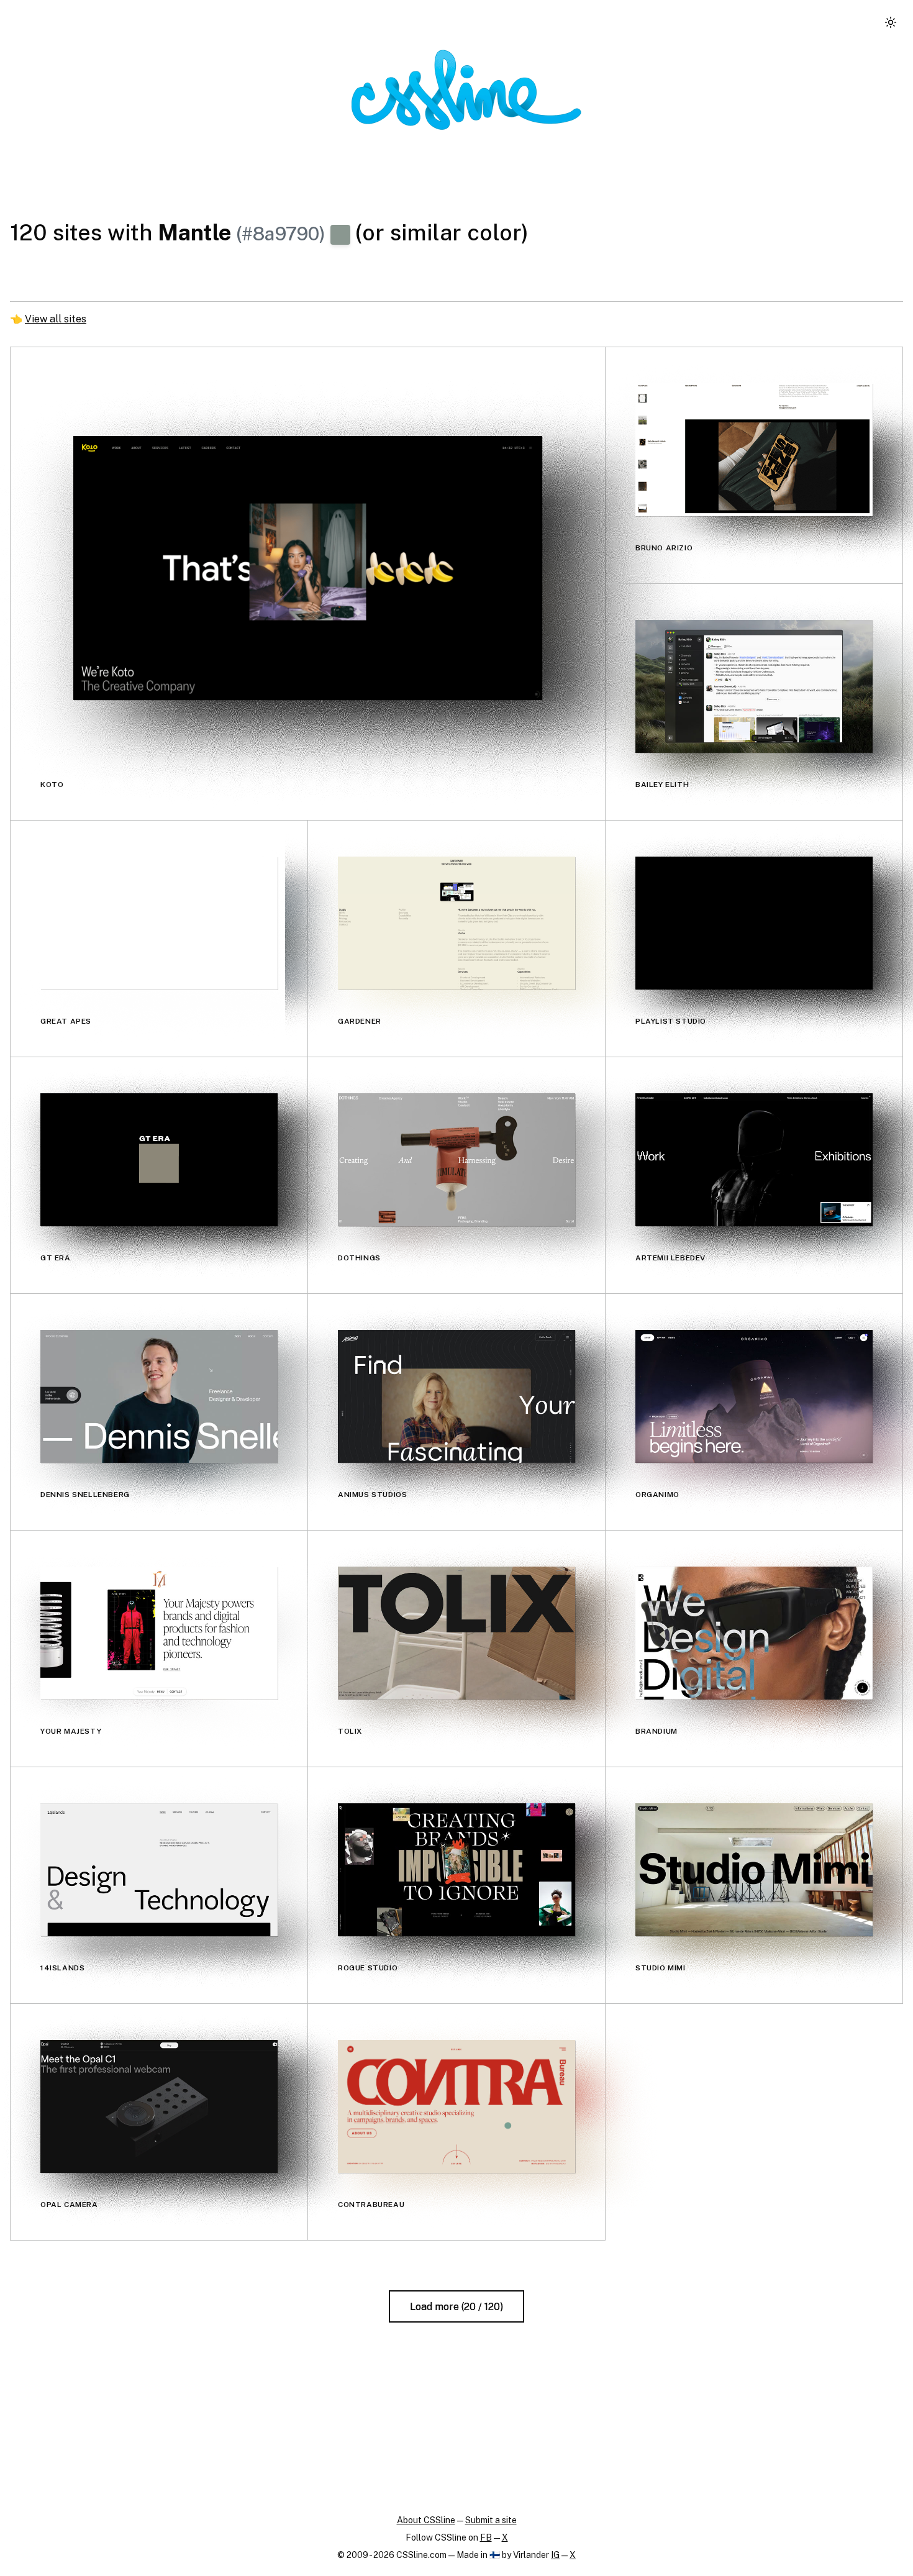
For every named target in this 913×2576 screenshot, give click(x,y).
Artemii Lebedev (670, 1258)
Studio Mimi (661, 1968)
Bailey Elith (662, 785)
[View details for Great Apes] (159, 923)
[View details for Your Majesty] (159, 1633)
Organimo (657, 1495)
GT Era (56, 1258)
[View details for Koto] (308, 568)
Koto (52, 785)
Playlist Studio (671, 1021)
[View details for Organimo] (754, 1396)
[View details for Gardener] (457, 923)
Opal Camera (69, 2205)
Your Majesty (71, 1731)
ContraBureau (371, 2205)
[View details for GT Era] (159, 1160)
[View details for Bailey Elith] (754, 686)
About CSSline (426, 2520)
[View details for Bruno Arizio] (754, 450)
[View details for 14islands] (159, 1870)
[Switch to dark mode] (891, 22)
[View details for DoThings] (457, 1160)
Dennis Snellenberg (85, 1495)
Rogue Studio (368, 1968)
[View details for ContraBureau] (457, 2106)
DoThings (359, 1258)
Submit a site (491, 2520)
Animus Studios (372, 1495)
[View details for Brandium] (754, 1633)
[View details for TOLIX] (457, 1633)
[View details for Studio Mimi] (754, 1870)
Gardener (360, 1021)
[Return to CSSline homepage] (466, 90)
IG (555, 2555)
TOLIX (350, 1731)
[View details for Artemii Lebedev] (754, 1160)
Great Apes (66, 1021)
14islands (62, 1968)
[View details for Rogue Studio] (457, 1870)
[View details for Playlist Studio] (754, 923)
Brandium (656, 1731)
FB (486, 2537)
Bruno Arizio (664, 548)
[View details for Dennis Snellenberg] (159, 1396)
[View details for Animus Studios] (457, 1396)
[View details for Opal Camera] (159, 2106)
